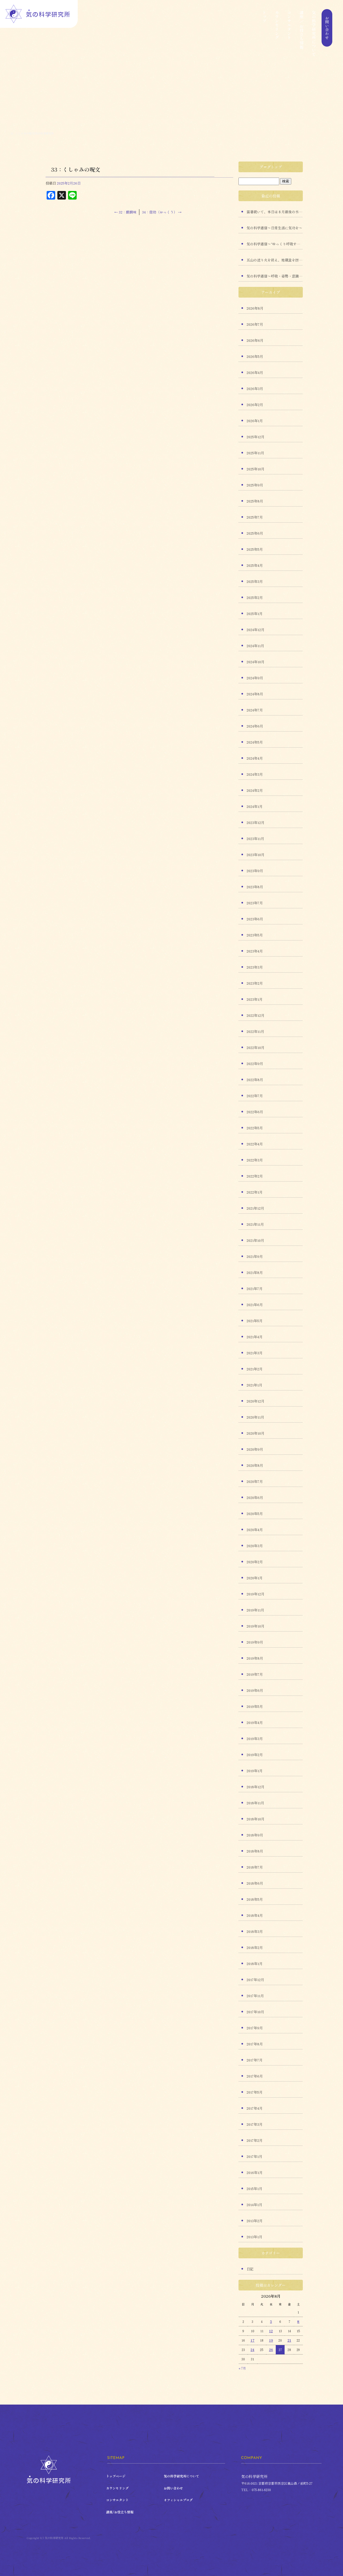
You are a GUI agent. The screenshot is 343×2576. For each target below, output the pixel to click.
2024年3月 (255, 774)
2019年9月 (255, 1642)
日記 (250, 2269)
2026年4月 (255, 372)
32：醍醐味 (125, 212)
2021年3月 (255, 1353)
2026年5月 (255, 356)
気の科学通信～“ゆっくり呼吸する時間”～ (275, 244)
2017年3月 (255, 2124)
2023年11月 (255, 839)
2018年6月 (255, 1883)
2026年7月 (255, 324)
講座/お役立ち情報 (301, 33)
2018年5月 (255, 1899)
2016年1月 (255, 2172)
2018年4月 (255, 1915)
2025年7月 (255, 517)
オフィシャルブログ (178, 2500)
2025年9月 (255, 485)
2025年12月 (256, 437)
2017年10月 (255, 2012)
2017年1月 (254, 2156)
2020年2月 (255, 1562)
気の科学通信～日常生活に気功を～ (274, 228)
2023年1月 (255, 999)
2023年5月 (255, 935)
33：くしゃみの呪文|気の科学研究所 (32, 133)
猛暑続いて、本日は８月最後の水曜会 (275, 212)
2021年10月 (255, 1240)
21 (289, 2340)
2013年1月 (254, 2237)
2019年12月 (256, 1594)
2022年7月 (255, 1096)
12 (271, 2331)
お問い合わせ (326, 33)
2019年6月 (255, 1690)
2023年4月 (255, 951)
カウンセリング (277, 33)
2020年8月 (255, 1465)
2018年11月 (255, 1803)
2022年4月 (255, 1144)
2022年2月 (255, 1176)
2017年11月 (255, 1996)
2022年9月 (255, 1064)
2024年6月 (255, 726)
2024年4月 (255, 758)
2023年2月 (255, 983)
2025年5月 (255, 549)
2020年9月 (255, 1449)
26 (271, 2350)
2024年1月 (255, 806)
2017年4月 (255, 2108)
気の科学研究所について (314, 33)
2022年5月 (255, 1128)
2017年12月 (255, 1980)
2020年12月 (256, 1401)
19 (271, 2340)
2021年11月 (255, 1224)
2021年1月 (254, 1385)
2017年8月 (255, 2044)
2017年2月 (255, 2140)
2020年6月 (255, 1497)
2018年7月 (255, 1867)
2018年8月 (255, 1851)
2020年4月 (255, 1530)
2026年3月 (255, 389)
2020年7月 (255, 1481)
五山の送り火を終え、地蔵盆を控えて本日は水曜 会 (275, 260)
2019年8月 (255, 1658)
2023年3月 (255, 967)
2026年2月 (255, 405)
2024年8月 (255, 694)
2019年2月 (255, 1755)
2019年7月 (255, 1674)
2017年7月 (255, 2060)
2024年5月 (255, 742)
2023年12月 (256, 822)
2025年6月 (255, 533)
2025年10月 (256, 469)
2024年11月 (255, 646)
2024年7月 (255, 710)
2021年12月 (255, 1208)
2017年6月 (255, 2076)
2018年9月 (255, 1835)
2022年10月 (256, 1047)
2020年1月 (255, 1578)
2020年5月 (255, 1514)
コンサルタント (289, 33)
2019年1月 (255, 1771)
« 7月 (242, 2368)
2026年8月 (255, 308)
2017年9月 (255, 2028)
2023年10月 (256, 855)
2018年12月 (256, 1787)
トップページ (264, 33)
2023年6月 (255, 919)
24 (252, 2350)
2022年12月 (256, 1015)
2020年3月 (255, 1546)
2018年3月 (255, 1931)
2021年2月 (255, 1369)
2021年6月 (255, 1305)
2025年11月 (255, 453)
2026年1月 (255, 421)
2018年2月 (255, 1947)
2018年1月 (255, 1964)
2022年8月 (255, 1080)
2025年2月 (255, 597)
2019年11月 (255, 1610)
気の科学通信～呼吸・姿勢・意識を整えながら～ (275, 276)
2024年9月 (255, 678)
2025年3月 (255, 581)
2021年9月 (255, 1256)
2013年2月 (255, 2221)
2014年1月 (254, 2205)
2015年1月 (254, 2189)
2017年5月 (255, 2092)
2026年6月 (255, 340)
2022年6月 (255, 1112)
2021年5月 (255, 1321)
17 (253, 2340)
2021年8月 (255, 1272)
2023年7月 (255, 903)
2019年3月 (255, 1739)
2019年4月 (255, 1722)
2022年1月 (255, 1192)
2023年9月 (255, 871)
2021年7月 (255, 1289)
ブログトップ (271, 167)
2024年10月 (256, 662)
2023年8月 (255, 887)
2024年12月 (256, 630)
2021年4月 (255, 1337)
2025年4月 (255, 565)
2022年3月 (255, 1160)
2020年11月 (255, 1417)
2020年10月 (256, 1433)
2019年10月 (256, 1626)
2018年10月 (256, 1819)
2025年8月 (255, 501)
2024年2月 (255, 790)
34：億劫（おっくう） (162, 212)
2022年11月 (255, 1031)
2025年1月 (255, 614)
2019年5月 (255, 1706)
